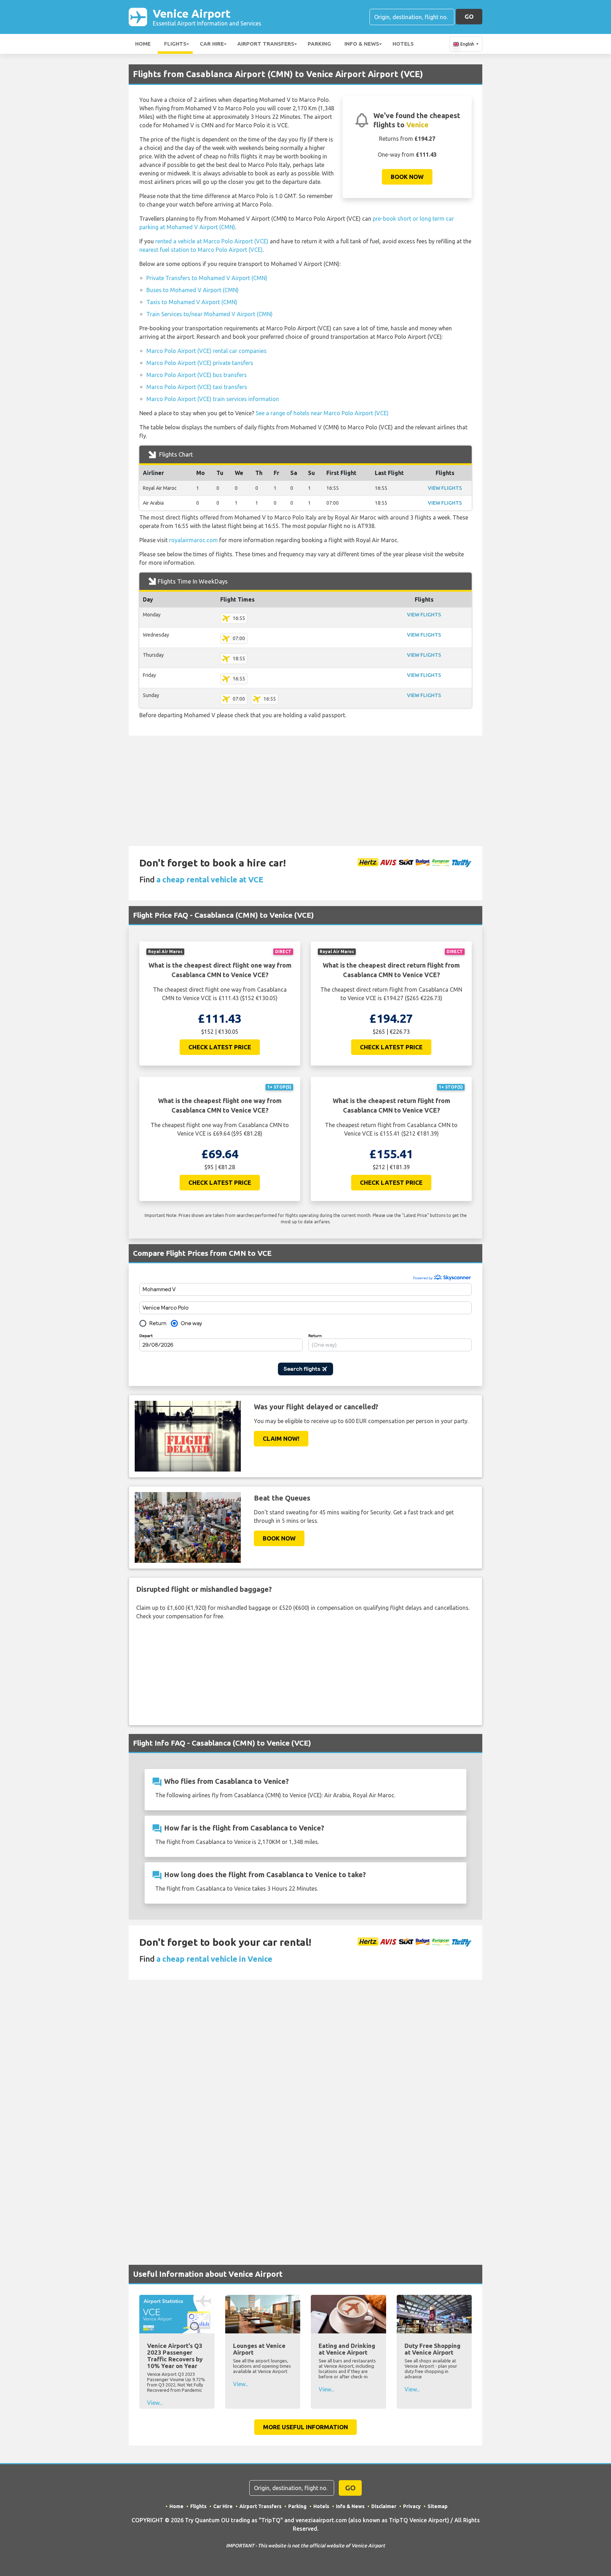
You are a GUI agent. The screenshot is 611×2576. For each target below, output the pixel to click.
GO (469, 16)
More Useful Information (305, 2427)
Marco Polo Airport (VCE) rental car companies (206, 351)
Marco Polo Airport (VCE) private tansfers (200, 363)
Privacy (412, 2506)
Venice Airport (207, 17)
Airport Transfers (266, 44)
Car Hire (212, 44)
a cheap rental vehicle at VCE (210, 879)
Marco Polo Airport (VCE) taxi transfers (197, 387)
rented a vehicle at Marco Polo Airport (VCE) (212, 241)
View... (155, 2403)
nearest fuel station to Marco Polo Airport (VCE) (201, 250)
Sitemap (438, 2506)
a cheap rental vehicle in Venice (214, 1959)
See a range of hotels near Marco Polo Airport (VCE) (322, 413)
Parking (319, 44)
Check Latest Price (220, 1047)
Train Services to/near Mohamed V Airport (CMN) (210, 314)
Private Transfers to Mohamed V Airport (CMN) (207, 278)
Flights (175, 44)
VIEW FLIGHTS (445, 488)
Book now (407, 177)
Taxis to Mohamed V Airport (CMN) (192, 302)
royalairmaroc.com (193, 540)
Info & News (362, 44)
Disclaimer (384, 2506)
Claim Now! (281, 1438)
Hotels (403, 44)
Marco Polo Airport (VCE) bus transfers (197, 375)
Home (143, 44)
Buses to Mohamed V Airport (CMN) (193, 290)
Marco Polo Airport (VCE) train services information (213, 399)
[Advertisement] (305, 791)
